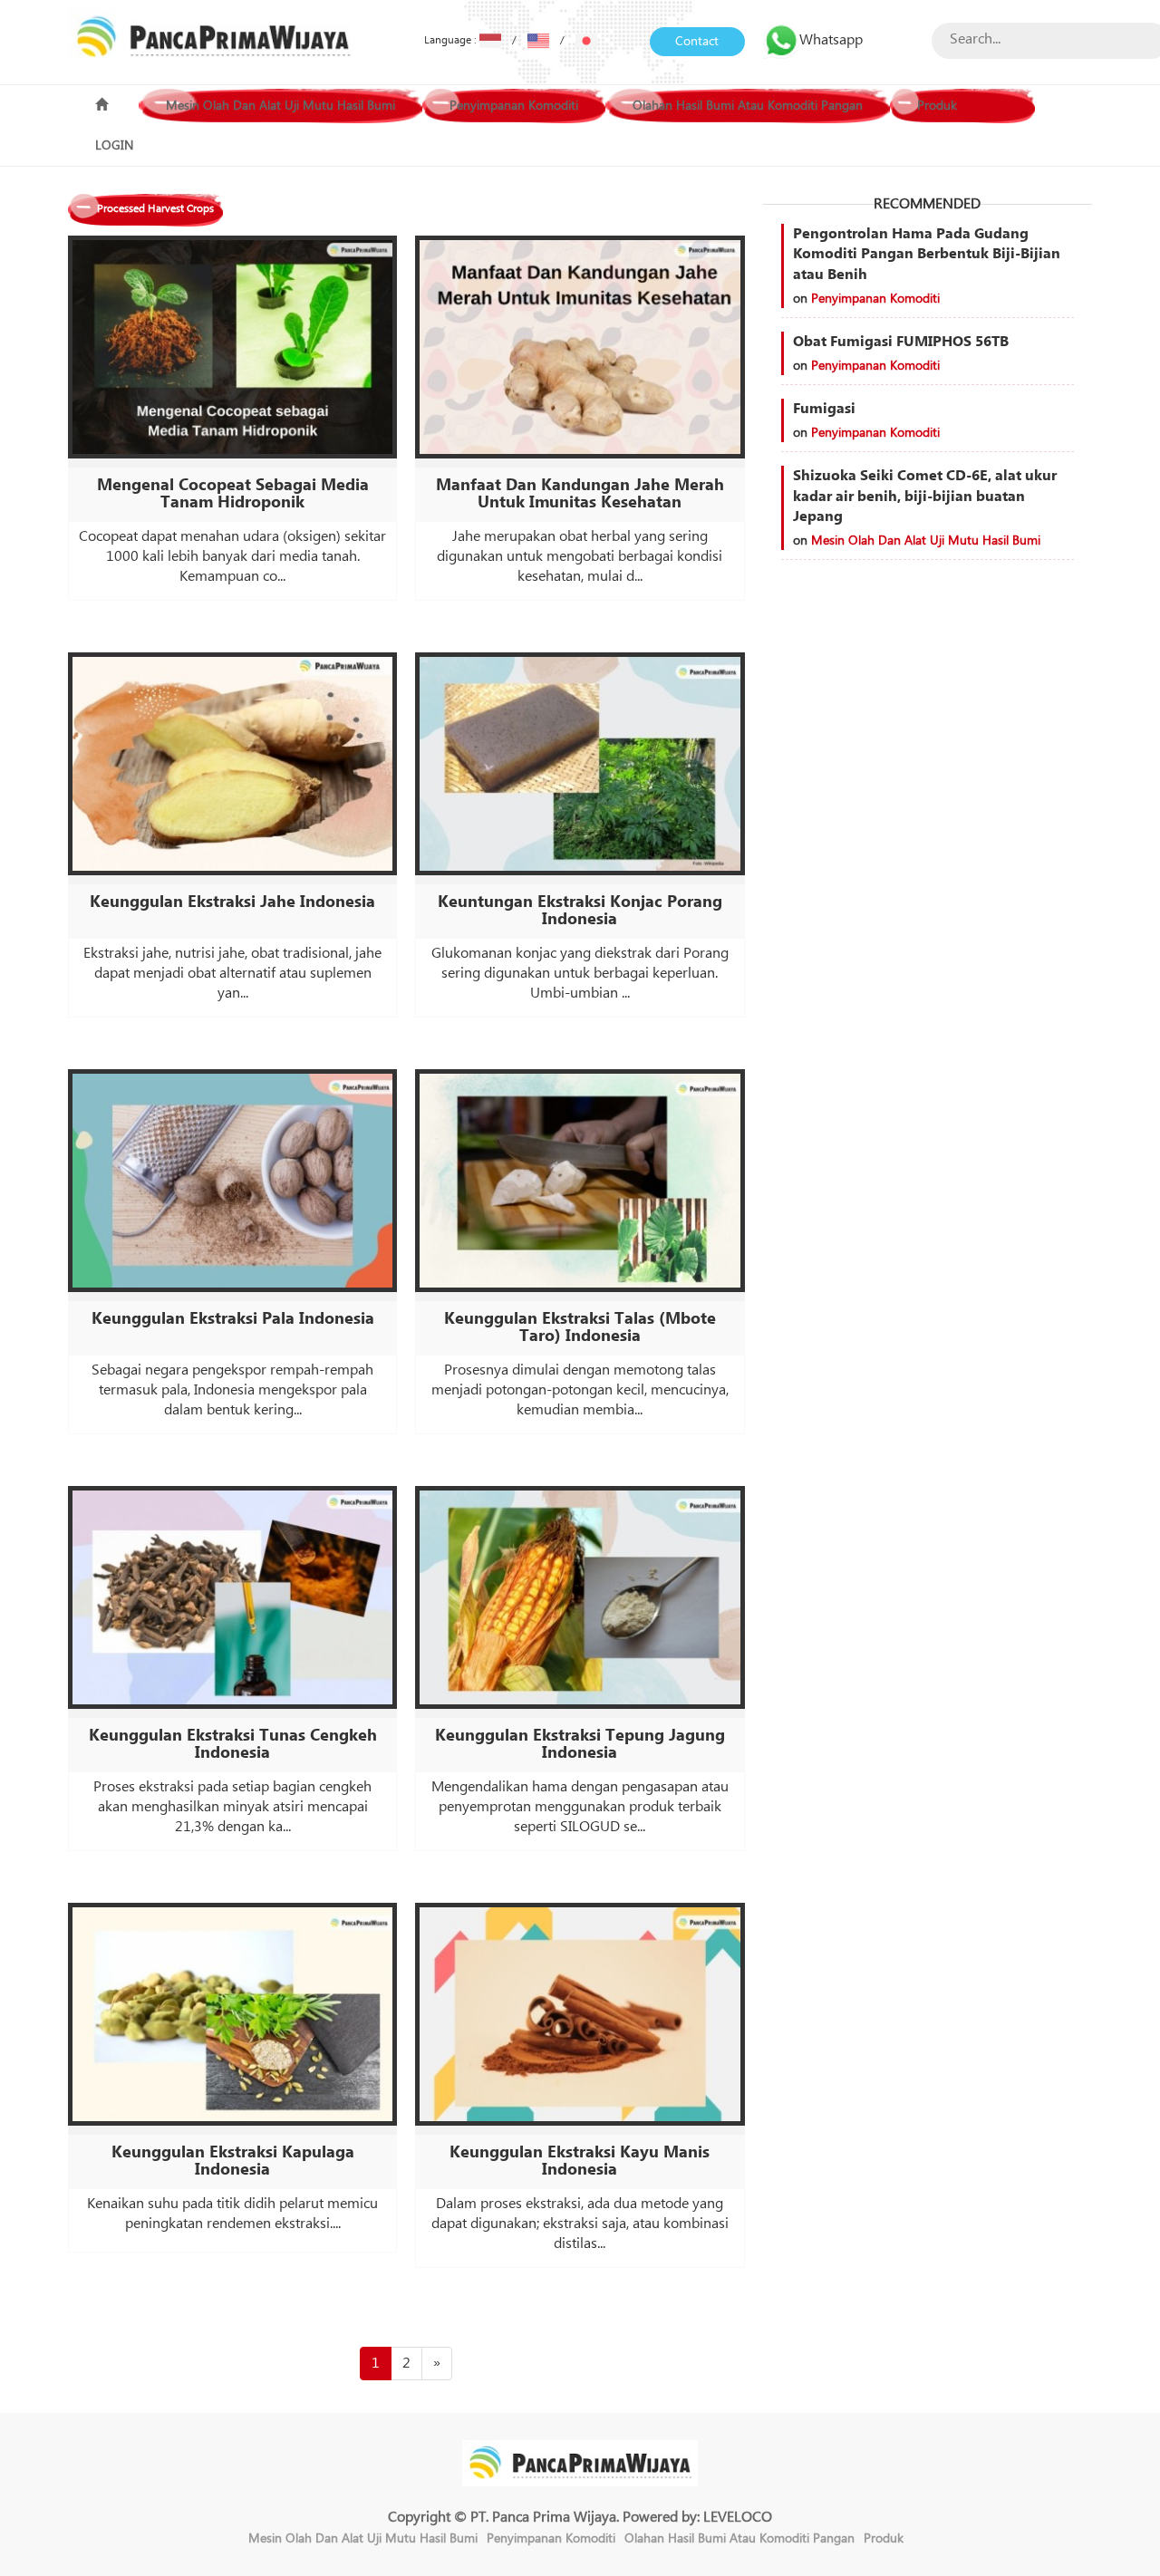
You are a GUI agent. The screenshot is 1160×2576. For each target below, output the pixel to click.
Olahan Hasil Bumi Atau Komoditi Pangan (748, 106)
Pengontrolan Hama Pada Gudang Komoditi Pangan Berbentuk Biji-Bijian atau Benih (927, 255)
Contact (697, 42)
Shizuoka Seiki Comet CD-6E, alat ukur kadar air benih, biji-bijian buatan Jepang (925, 497)
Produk (937, 106)
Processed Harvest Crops (155, 209)
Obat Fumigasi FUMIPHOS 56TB (901, 342)
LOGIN (114, 146)
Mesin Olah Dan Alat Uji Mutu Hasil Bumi (280, 106)
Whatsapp (831, 40)
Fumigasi (824, 409)
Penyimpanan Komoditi (514, 106)
